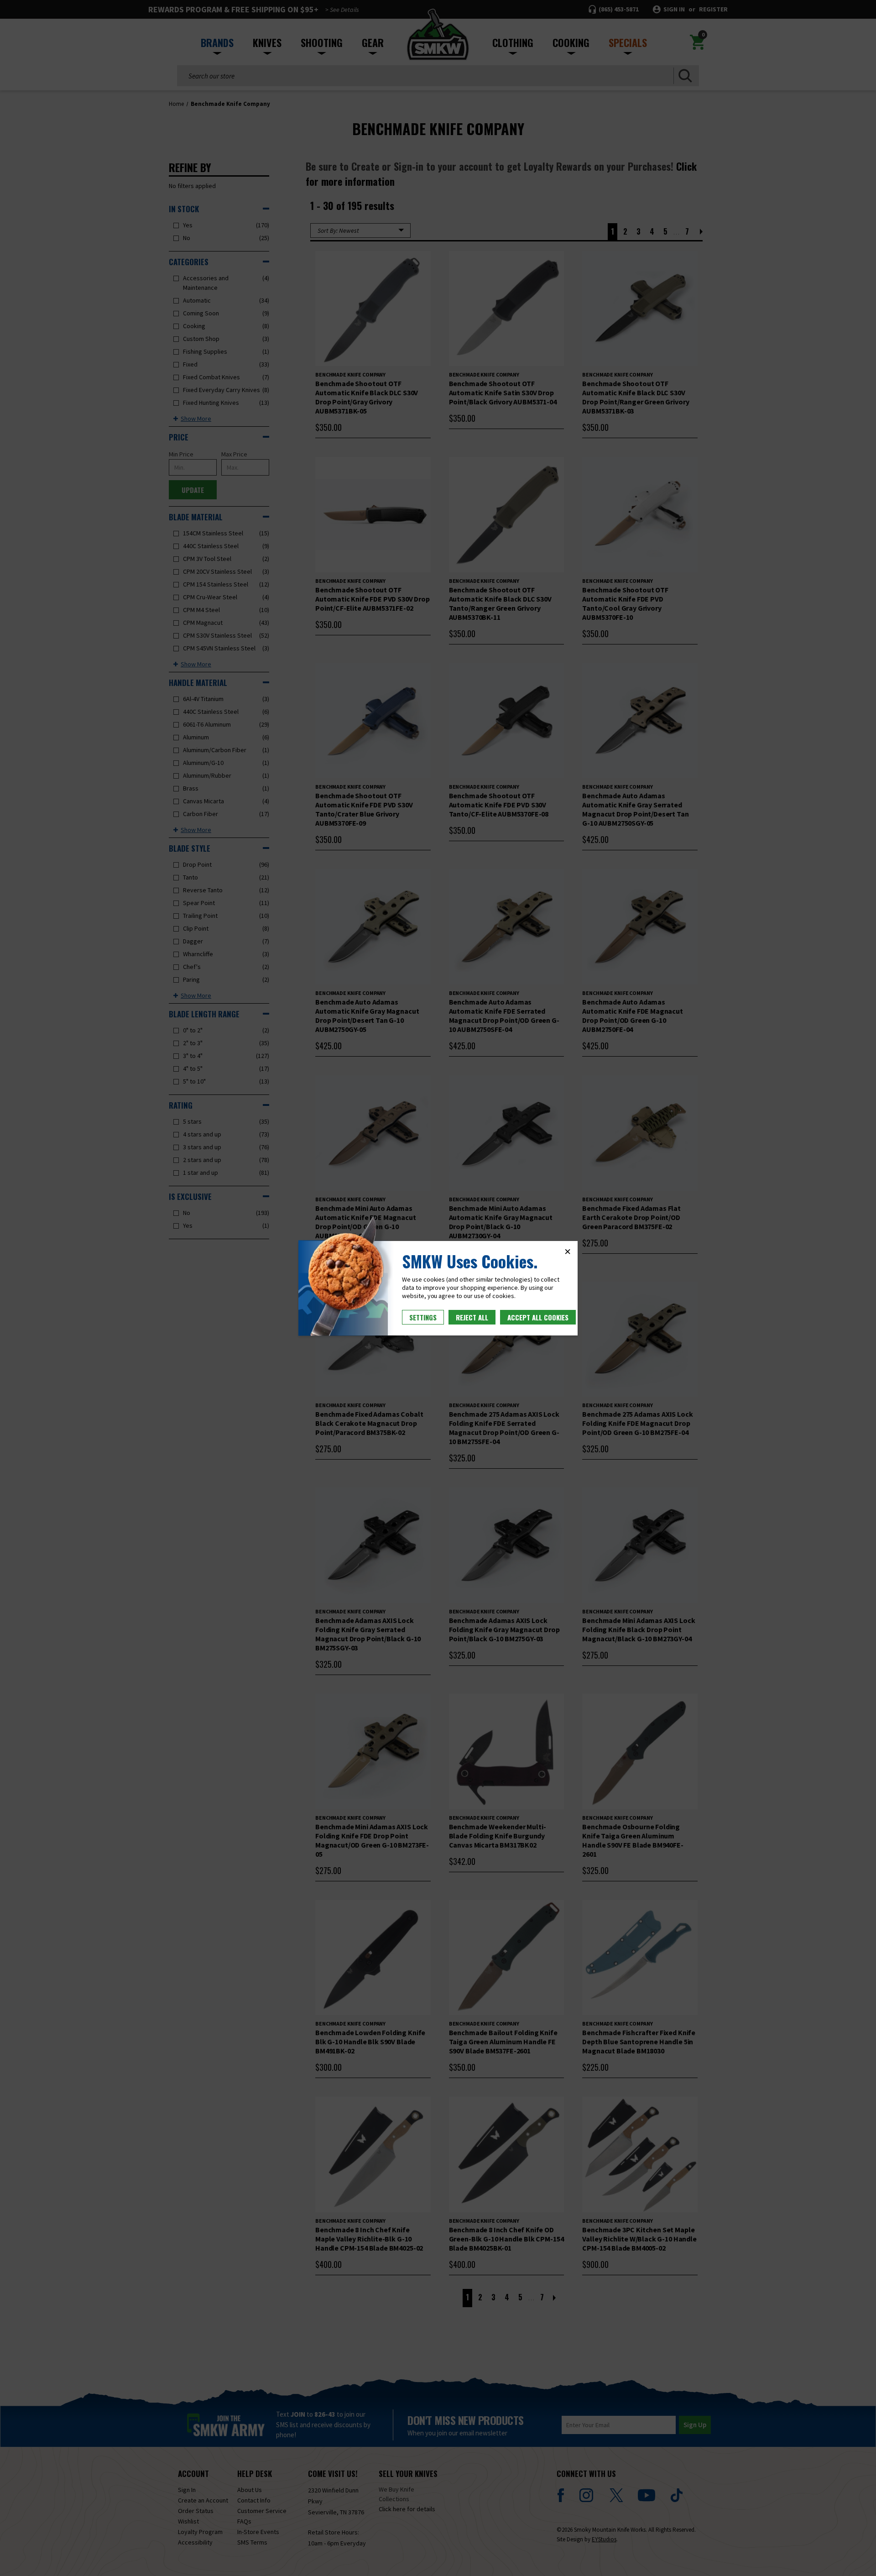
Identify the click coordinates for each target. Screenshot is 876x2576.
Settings (423, 1317)
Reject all (472, 1317)
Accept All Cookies (538, 1317)
